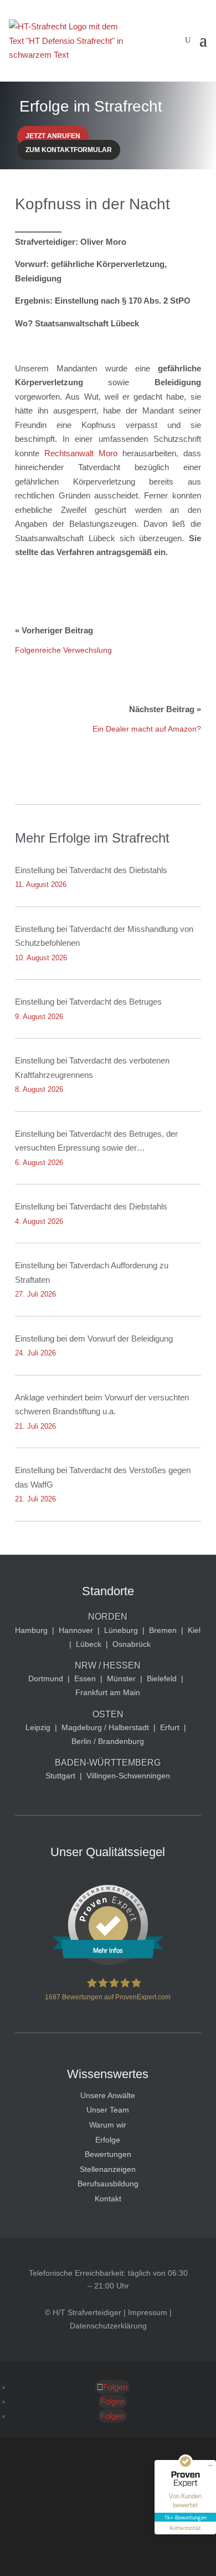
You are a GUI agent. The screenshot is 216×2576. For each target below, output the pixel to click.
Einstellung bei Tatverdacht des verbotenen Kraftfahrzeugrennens (92, 1068)
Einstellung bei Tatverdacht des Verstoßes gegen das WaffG (103, 1477)
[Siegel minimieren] (210, 2466)
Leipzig (38, 1727)
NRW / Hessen (108, 1665)
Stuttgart (60, 1776)
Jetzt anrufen (53, 136)
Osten (108, 1714)
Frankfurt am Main (108, 1692)
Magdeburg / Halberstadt (105, 1727)
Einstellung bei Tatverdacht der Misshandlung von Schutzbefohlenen (104, 936)
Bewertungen (108, 2154)
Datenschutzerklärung (108, 2326)
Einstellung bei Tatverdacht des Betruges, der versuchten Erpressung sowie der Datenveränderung (96, 1142)
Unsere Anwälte (108, 2095)
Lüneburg (121, 1630)
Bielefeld (162, 1678)
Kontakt (108, 2199)
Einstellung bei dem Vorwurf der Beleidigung (94, 1339)
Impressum (148, 2312)
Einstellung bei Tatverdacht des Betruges (88, 1002)
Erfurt (170, 1727)
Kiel (194, 1630)
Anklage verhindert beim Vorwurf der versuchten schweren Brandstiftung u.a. (102, 1405)
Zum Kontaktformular (69, 150)
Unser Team (108, 2110)
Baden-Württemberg (108, 1763)
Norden (108, 1617)
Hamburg (31, 1630)
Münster (121, 1678)
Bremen (163, 1630)
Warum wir (108, 2125)
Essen (85, 1678)
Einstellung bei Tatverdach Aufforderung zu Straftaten (92, 1272)
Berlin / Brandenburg (108, 1741)
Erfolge (108, 2140)
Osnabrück (132, 1644)
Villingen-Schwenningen (128, 1776)
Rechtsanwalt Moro (83, 453)
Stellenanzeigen (108, 2169)
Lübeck (89, 1644)
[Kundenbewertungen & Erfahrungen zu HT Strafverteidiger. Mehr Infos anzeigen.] (108, 1963)
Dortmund (46, 1678)
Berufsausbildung (108, 2184)
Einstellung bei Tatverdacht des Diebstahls (91, 870)
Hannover (76, 1630)
